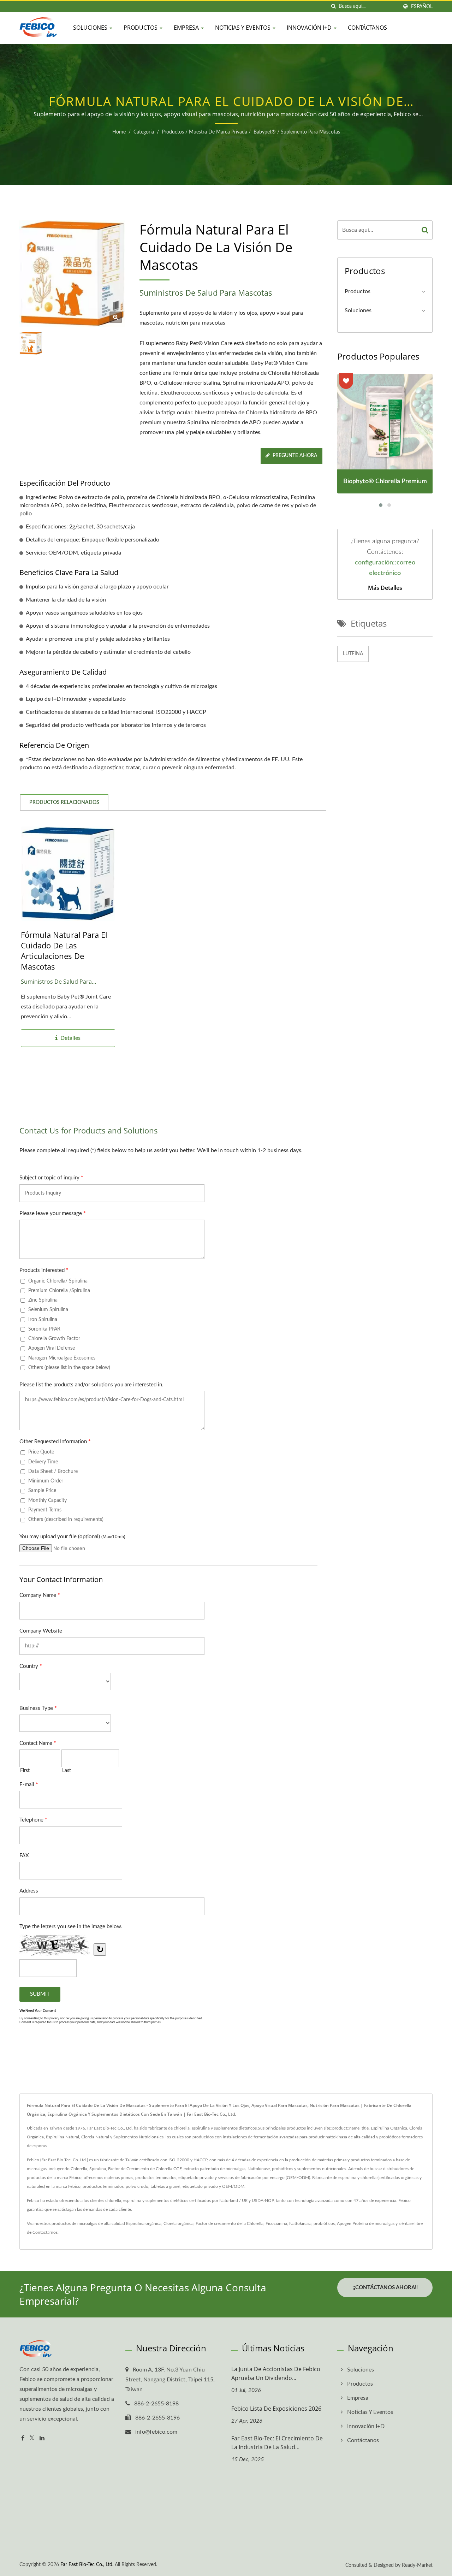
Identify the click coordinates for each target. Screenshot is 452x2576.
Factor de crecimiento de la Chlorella (230, 2223)
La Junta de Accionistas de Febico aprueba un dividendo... (276, 2373)
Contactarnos (45, 2232)
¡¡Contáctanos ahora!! (385, 2288)
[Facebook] (23, 2438)
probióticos (324, 2223)
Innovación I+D (310, 28)
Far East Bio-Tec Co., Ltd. (87, 2565)
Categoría (144, 132)
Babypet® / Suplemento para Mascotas (297, 132)
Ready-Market (417, 2565)
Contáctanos (367, 28)
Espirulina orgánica (144, 2223)
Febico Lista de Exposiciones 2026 (276, 2409)
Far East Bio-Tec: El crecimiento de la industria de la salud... (277, 2443)
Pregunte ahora (295, 456)
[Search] (425, 230)
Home (119, 132)
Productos (141, 28)
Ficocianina (276, 2223)
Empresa (187, 28)
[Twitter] (32, 2438)
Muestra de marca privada (218, 132)
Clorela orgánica (179, 2223)
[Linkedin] (42, 2438)
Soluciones (91, 28)
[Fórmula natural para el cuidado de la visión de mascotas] (116, 317)
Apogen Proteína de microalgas (366, 2223)
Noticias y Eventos (243, 28)
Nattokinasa (300, 2223)
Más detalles (385, 588)
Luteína (353, 654)
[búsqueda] (333, 7)
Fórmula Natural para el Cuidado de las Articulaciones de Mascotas (64, 951)
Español (422, 7)
